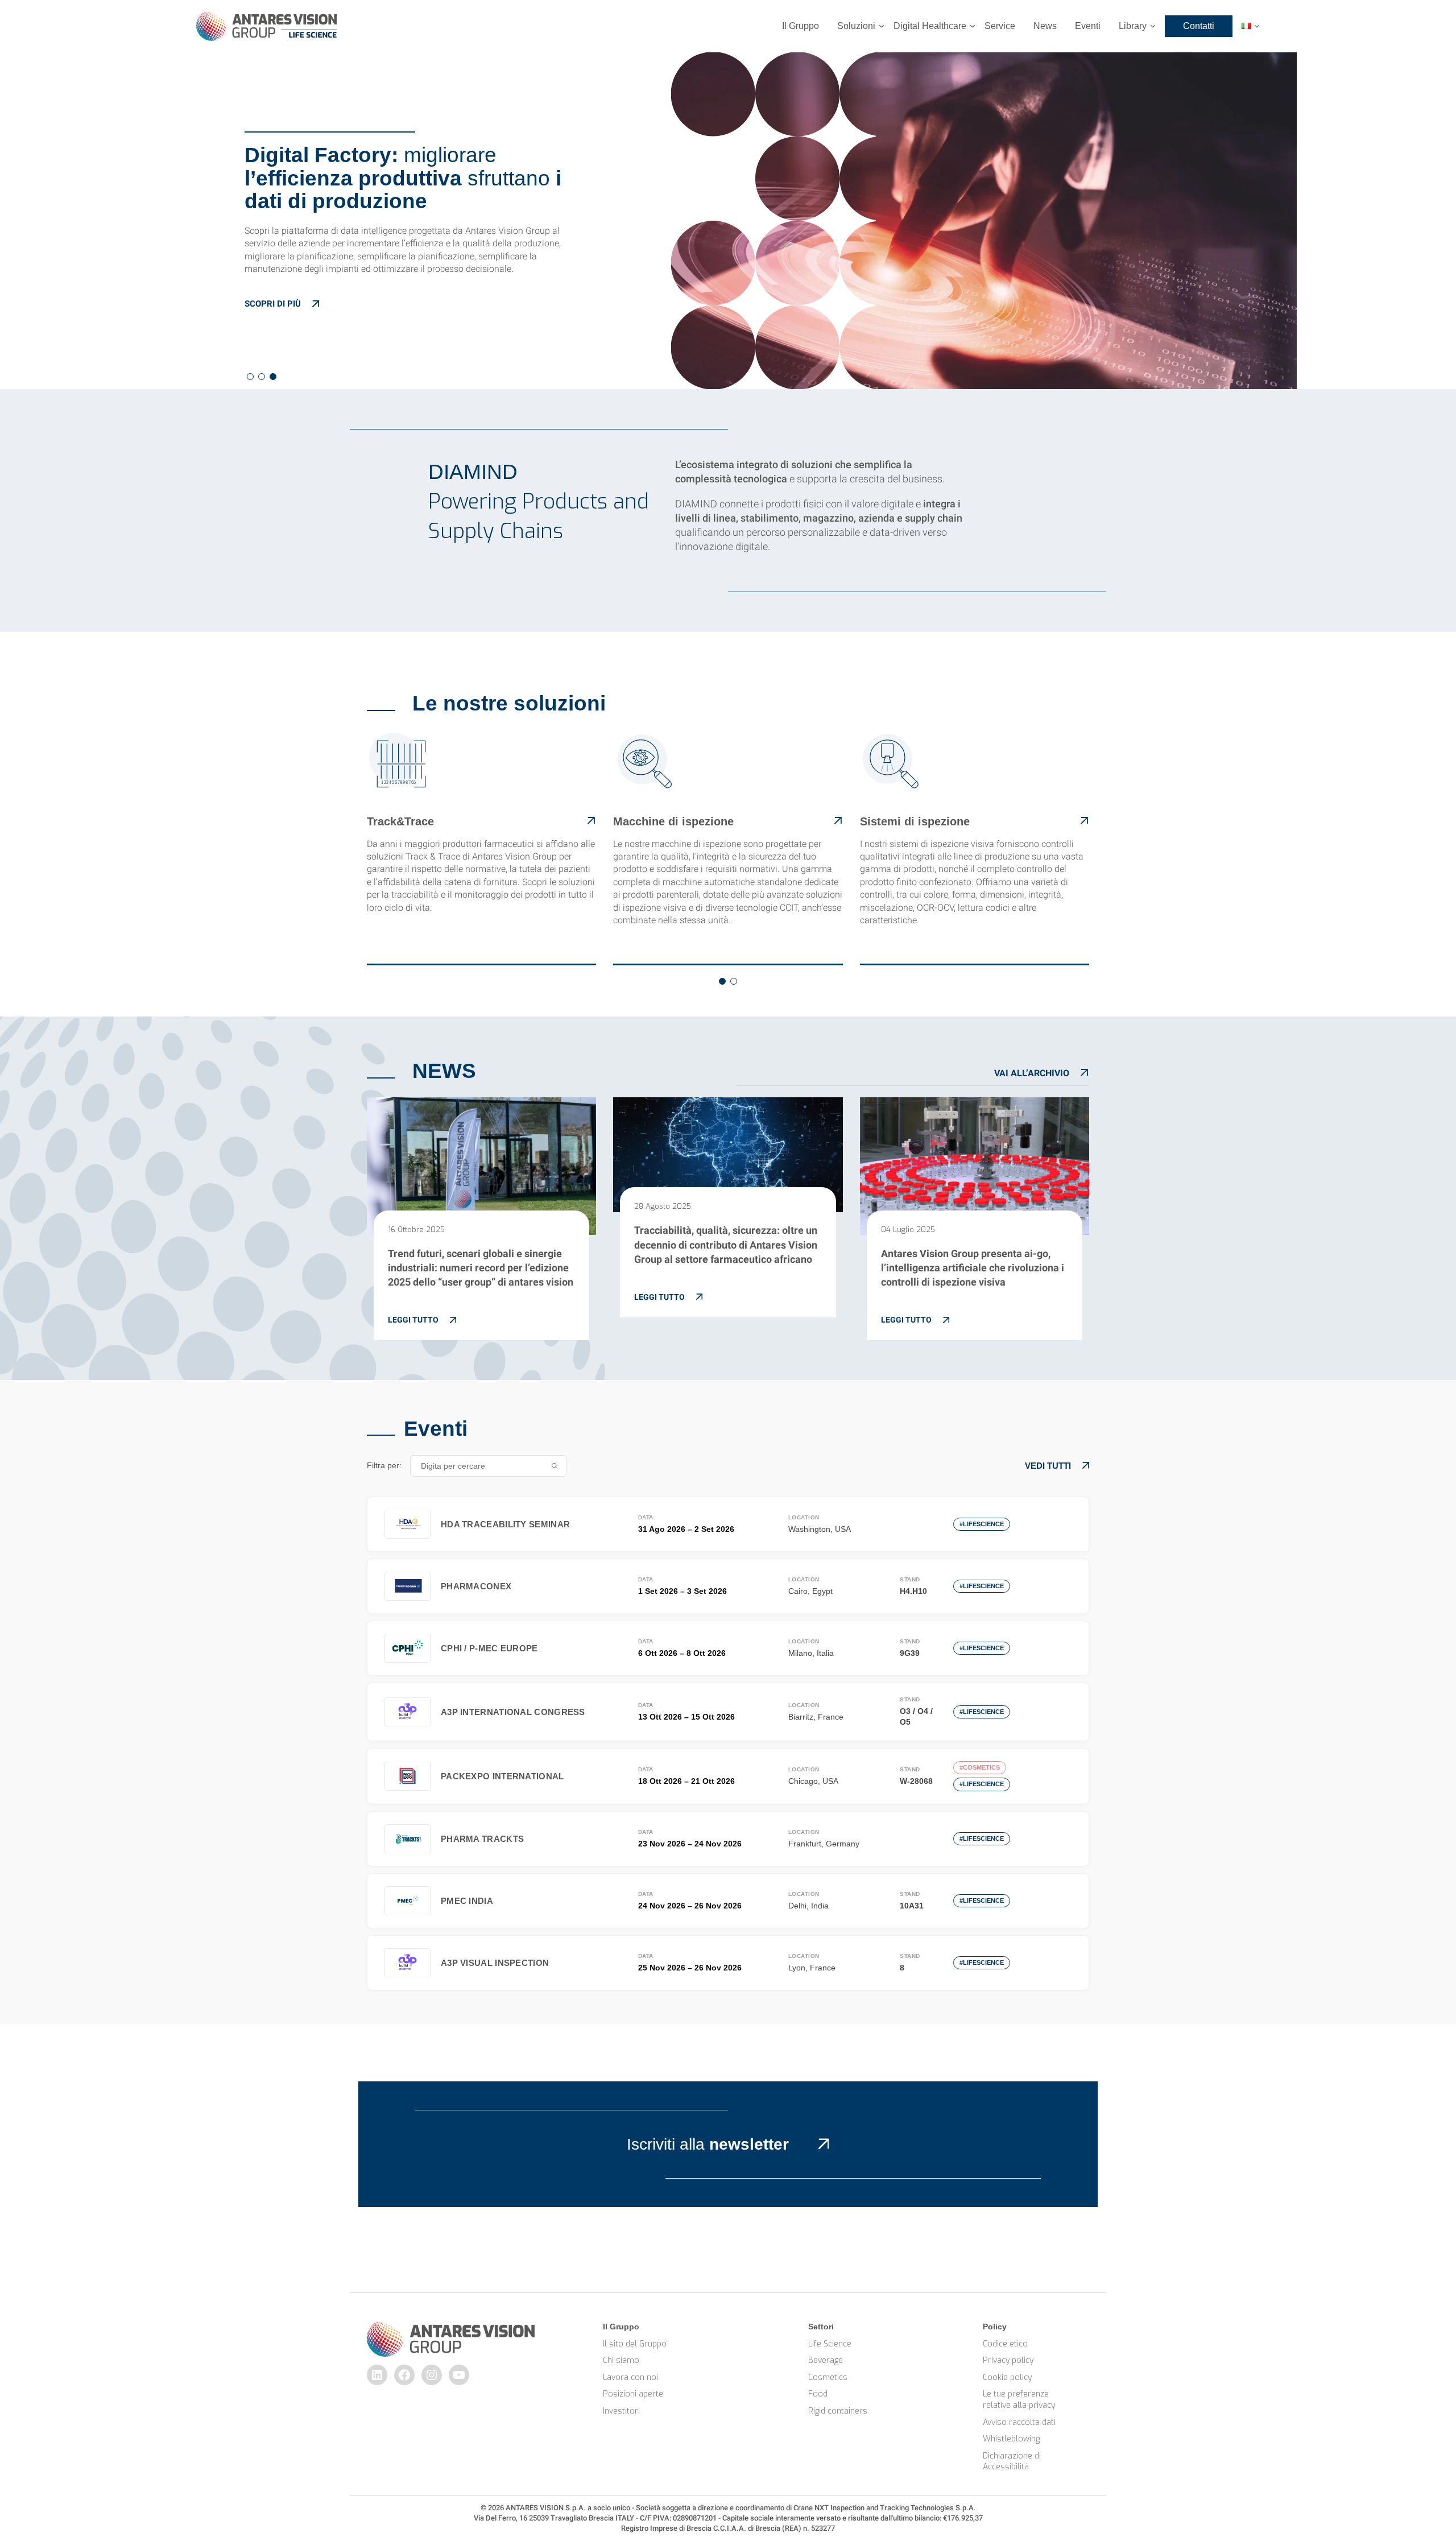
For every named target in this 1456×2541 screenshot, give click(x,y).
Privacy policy (1008, 2360)
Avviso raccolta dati (1019, 2422)
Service (1000, 26)
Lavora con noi (630, 2377)
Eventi (1088, 26)
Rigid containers (838, 2411)
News (1045, 26)
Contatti (1199, 26)
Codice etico (1005, 2344)
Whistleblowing (1011, 2439)
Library (1133, 26)
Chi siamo (621, 2360)
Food (818, 2394)
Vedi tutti (1048, 1466)
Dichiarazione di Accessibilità (1013, 2462)
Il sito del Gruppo (635, 2344)
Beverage (826, 2360)
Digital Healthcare (930, 26)
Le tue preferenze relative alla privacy (1019, 2400)
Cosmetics (828, 2377)
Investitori (621, 2411)
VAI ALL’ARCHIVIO (1032, 1073)
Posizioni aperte (633, 2394)
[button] (250, 377)
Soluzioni (856, 26)
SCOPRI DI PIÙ (273, 304)
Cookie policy (1007, 2377)
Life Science (830, 2344)
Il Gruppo (801, 26)
